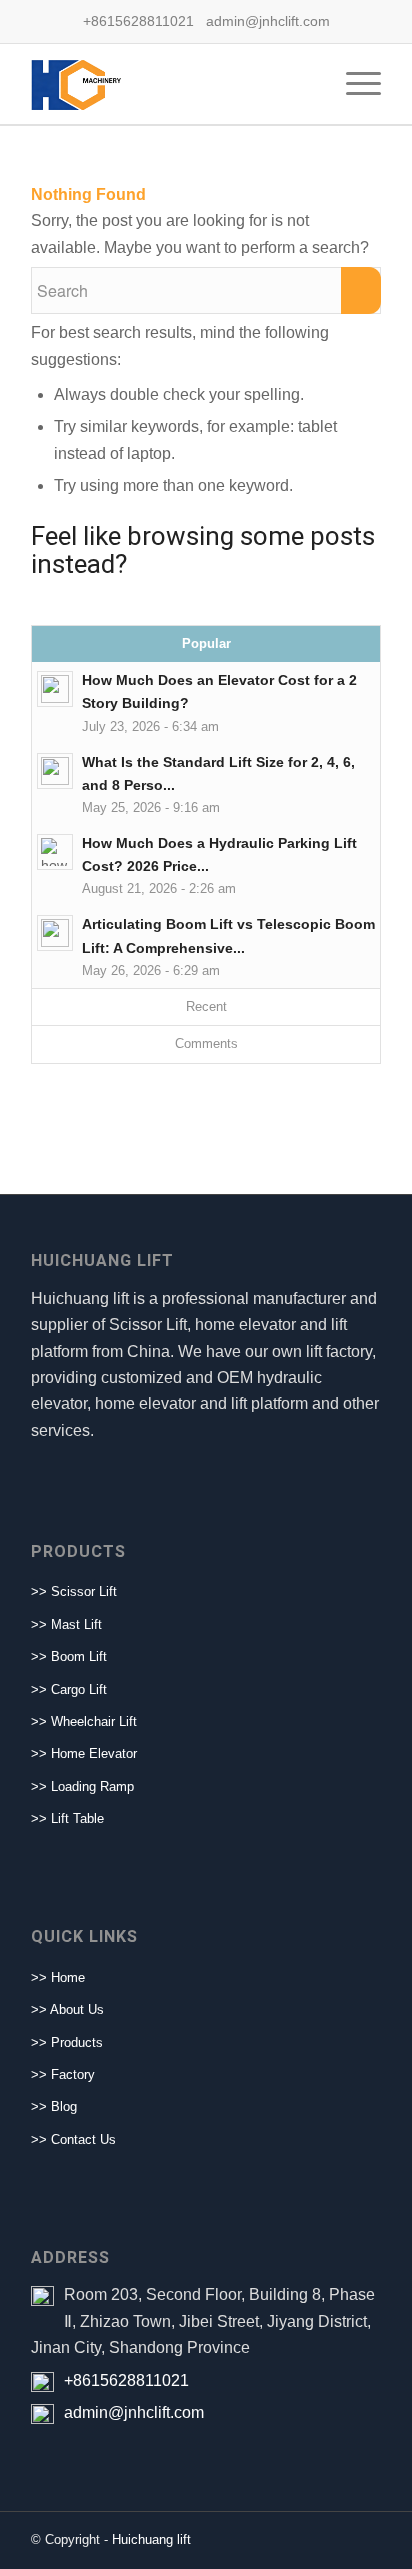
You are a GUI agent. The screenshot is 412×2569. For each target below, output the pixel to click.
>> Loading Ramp (82, 1786)
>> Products (67, 2042)
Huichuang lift (151, 2539)
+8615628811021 (126, 2380)
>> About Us (67, 2009)
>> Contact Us (73, 2139)
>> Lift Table (67, 1818)
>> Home (58, 1977)
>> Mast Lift (66, 1624)
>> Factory (63, 2074)
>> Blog (54, 2106)
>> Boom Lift (69, 1656)
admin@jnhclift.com (134, 2412)
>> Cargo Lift (69, 1689)
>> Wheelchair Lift (84, 1721)
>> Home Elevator (84, 1753)
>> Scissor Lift (74, 1591)
